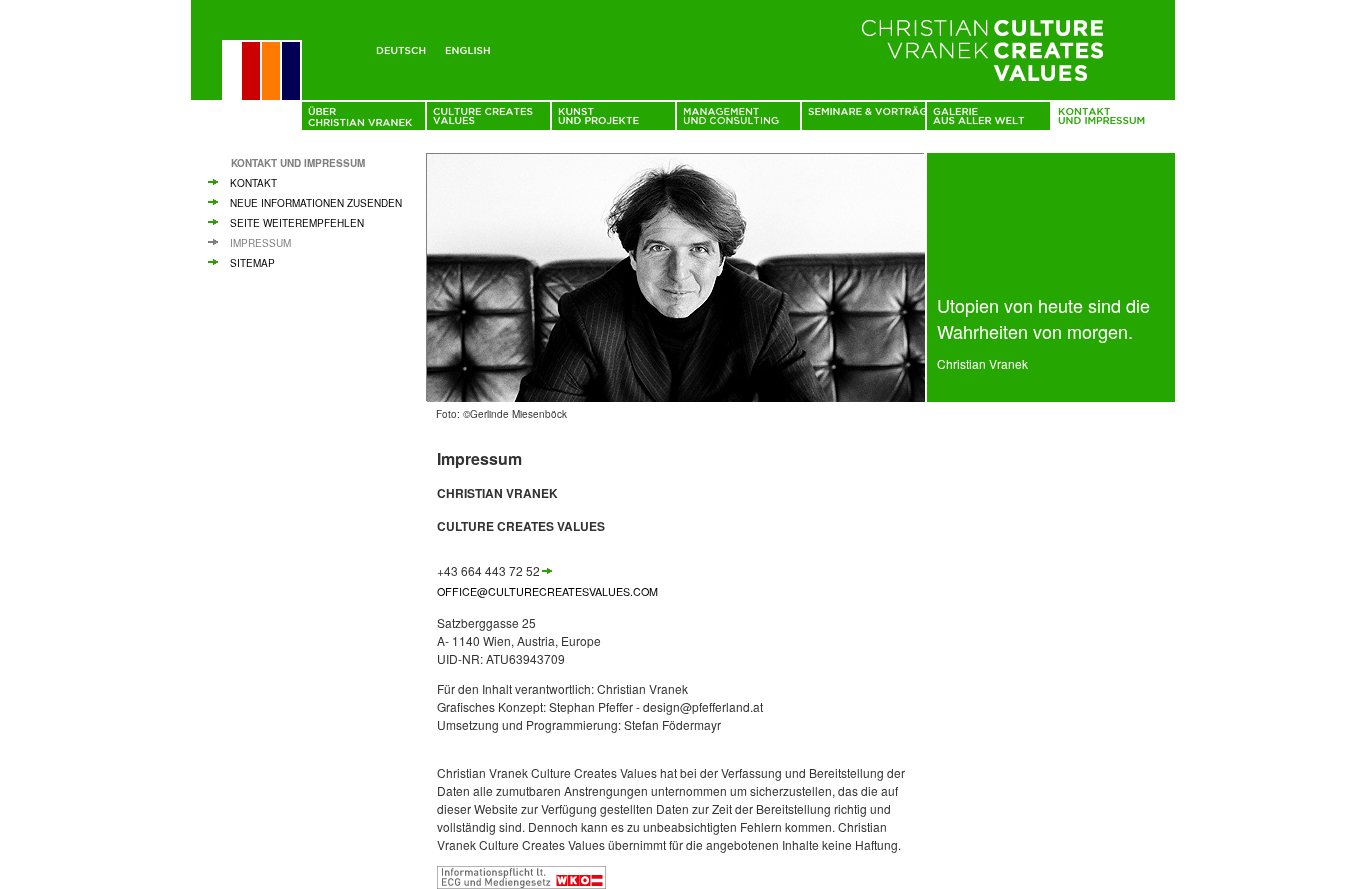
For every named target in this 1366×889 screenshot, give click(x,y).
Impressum (260, 243)
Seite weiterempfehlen (297, 223)
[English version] (471, 47)
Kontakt (253, 183)
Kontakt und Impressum (298, 163)
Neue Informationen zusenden (316, 203)
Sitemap (252, 263)
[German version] (404, 47)
